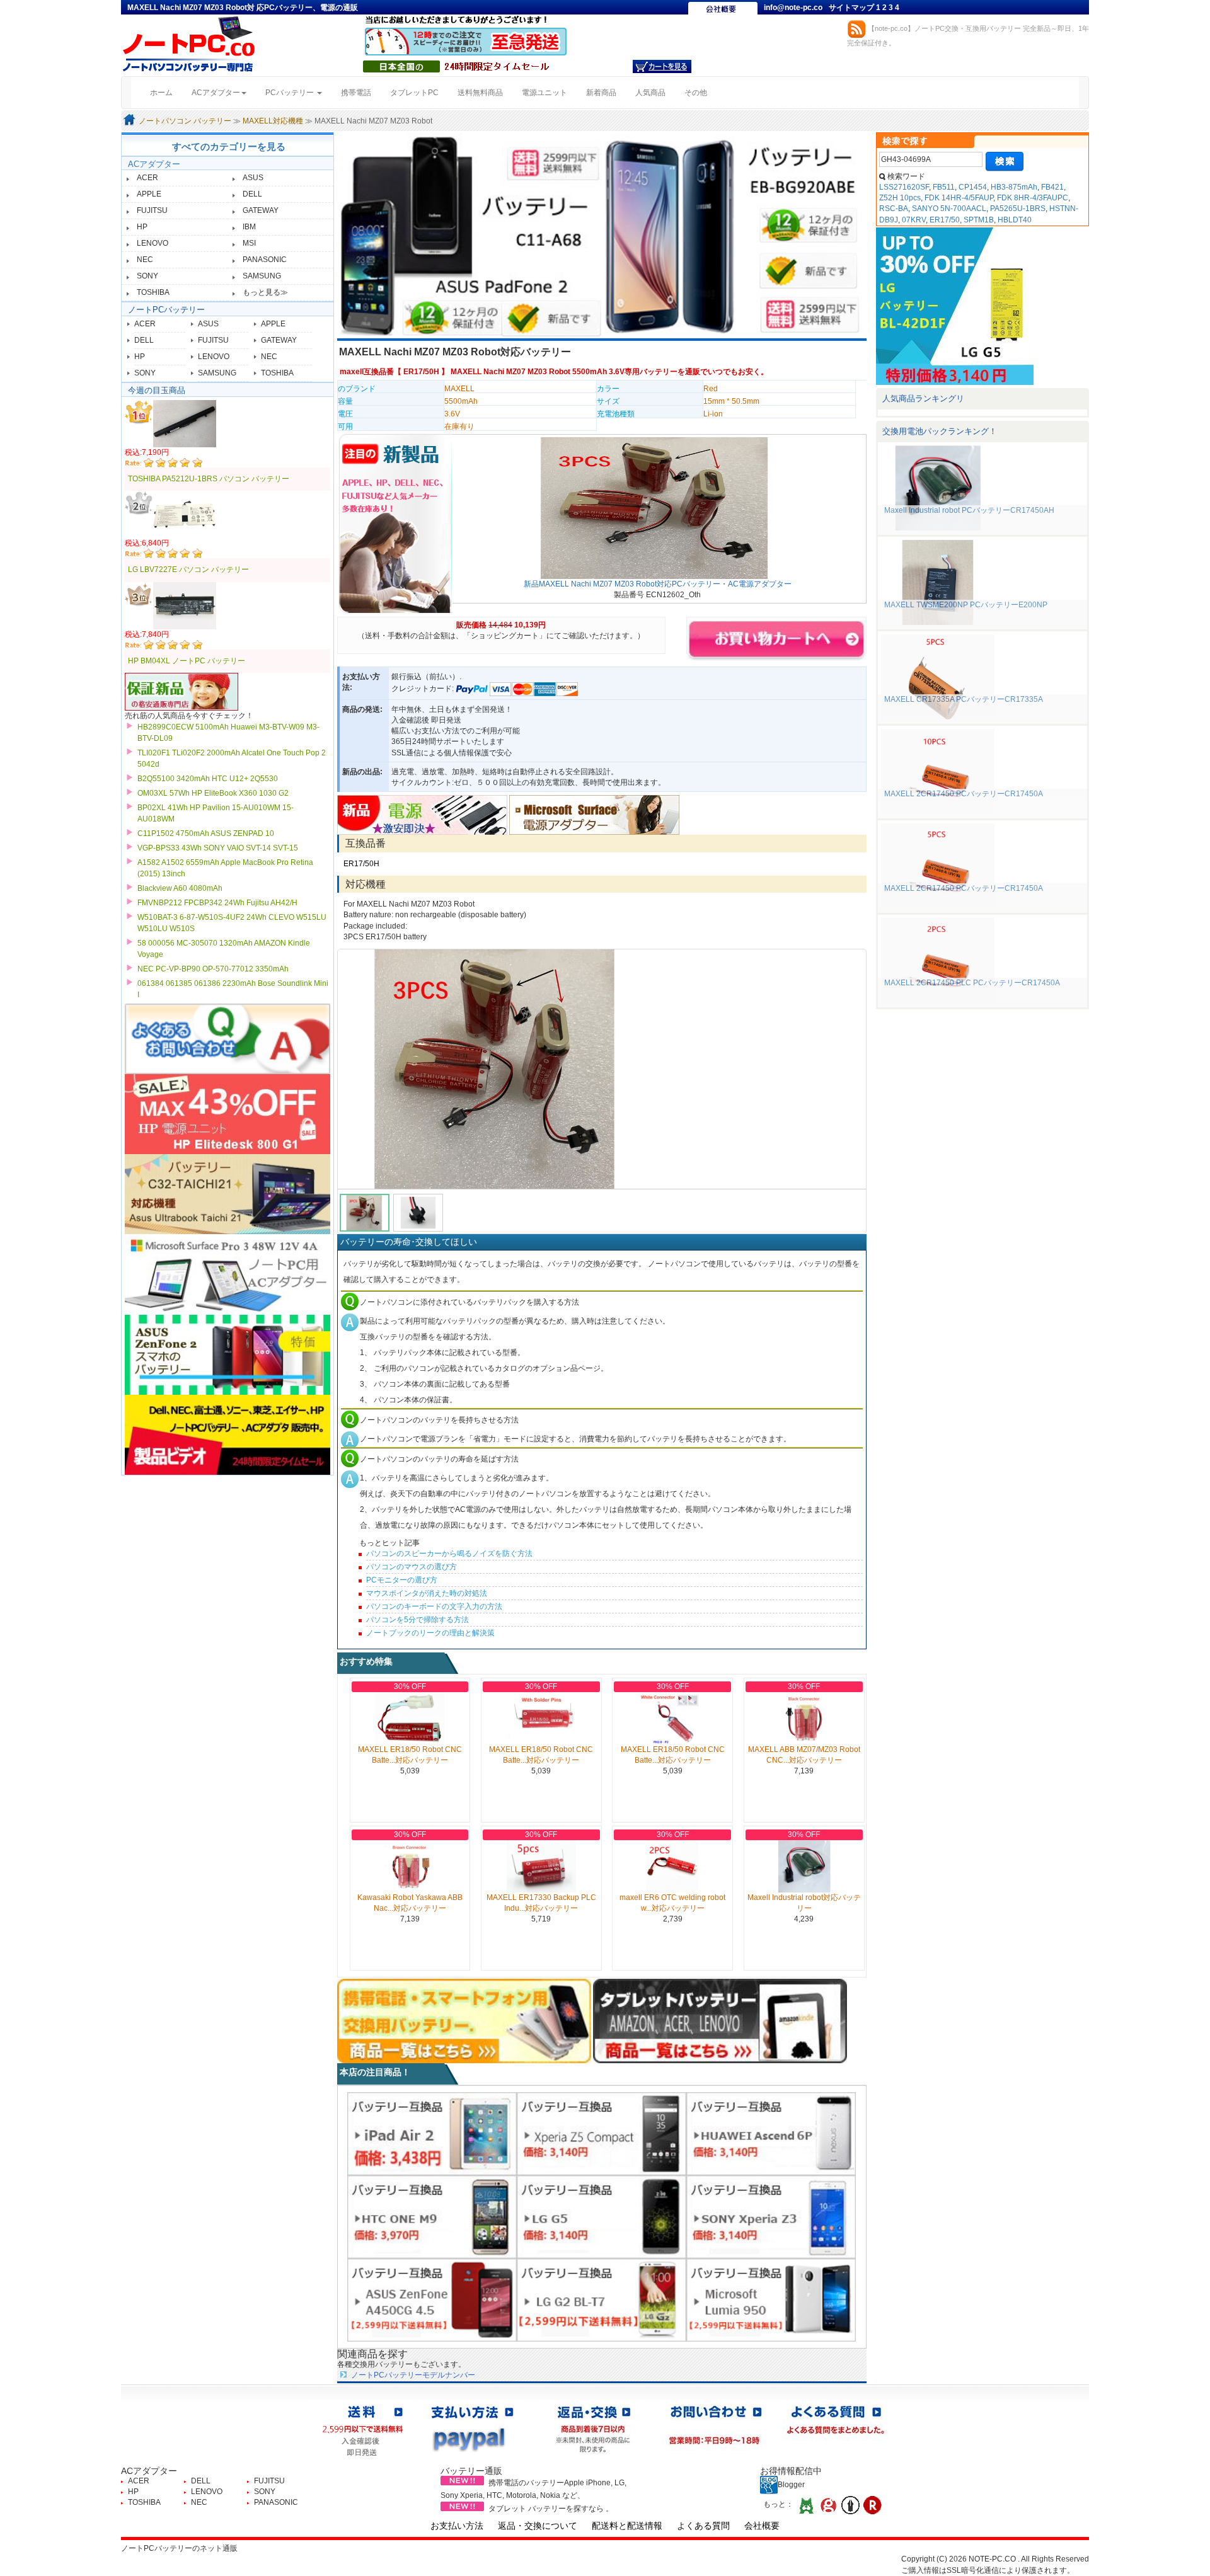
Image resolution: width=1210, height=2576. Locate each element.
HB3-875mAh (1014, 187)
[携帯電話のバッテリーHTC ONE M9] (432, 2216)
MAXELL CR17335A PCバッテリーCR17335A (964, 699)
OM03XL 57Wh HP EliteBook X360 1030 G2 (213, 793)
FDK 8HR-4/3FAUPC (1033, 198)
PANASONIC (265, 260)
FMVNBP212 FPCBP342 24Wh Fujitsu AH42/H (217, 903)
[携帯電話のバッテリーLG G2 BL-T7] (602, 2299)
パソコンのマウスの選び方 (412, 1567)
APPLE (149, 194)
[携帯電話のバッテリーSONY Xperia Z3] (771, 2216)
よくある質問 (703, 2526)
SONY (147, 276)
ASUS (253, 178)
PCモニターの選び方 (402, 1580)
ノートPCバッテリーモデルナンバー (413, 2375)
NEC (145, 260)
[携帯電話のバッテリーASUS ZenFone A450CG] (432, 2299)
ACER (147, 178)
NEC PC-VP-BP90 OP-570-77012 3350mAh (213, 969)
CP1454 (973, 187)
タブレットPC (414, 93)
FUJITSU (152, 210)
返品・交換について (538, 2526)
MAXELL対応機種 (273, 121)
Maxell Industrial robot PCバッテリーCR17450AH (969, 510)
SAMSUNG (262, 276)
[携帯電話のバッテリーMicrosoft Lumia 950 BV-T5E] (771, 2299)
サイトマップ (852, 8)
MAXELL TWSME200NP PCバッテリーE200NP (966, 605)
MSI (249, 243)
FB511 (944, 187)
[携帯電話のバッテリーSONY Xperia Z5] (602, 2133)
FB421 (1052, 187)
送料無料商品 (480, 93)
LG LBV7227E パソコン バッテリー (188, 570)
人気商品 (650, 93)
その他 (696, 93)
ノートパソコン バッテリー (185, 121)
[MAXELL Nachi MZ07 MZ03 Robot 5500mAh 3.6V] (602, 1069)
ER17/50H (421, 372)
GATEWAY (261, 210)
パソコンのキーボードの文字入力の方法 (434, 1606)
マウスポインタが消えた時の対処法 (427, 1593)
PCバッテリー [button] (291, 93)
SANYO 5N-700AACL (949, 209)
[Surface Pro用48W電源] (594, 815)
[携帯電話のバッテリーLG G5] (602, 2216)
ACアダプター (154, 164)
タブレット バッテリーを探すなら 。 (551, 2509)
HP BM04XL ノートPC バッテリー (187, 661)
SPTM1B (979, 220)
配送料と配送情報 (627, 2526)
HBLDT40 (1015, 220)
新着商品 (601, 93)
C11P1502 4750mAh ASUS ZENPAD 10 (206, 833)
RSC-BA (894, 209)
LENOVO (153, 243)
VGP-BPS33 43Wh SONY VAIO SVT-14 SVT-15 (218, 848)
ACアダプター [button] (216, 93)
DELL (252, 194)
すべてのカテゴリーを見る (229, 146)
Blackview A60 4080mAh (180, 888)
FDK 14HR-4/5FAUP (959, 198)
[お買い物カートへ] (662, 66)
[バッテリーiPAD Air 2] (432, 2133)
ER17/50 (945, 220)
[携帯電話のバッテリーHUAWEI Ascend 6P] (771, 2133)
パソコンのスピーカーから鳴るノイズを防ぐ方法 (449, 1554)
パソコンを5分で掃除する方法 (418, 1620)
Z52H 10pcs (900, 198)
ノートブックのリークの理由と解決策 (430, 1633)
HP (142, 227)
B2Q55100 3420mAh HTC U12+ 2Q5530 (208, 779)
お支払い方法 (457, 2526)
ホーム (166, 92)
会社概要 (762, 2526)
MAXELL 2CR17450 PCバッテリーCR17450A (964, 794)
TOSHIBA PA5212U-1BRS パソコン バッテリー (209, 479)
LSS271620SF (904, 187)
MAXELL (459, 389)
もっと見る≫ (265, 292)
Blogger (791, 2485)
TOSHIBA (153, 292)
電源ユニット (544, 93)
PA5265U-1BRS (1018, 209)
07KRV (914, 220)
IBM (249, 227)
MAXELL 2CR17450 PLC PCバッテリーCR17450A (972, 983)
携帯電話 (356, 93)
